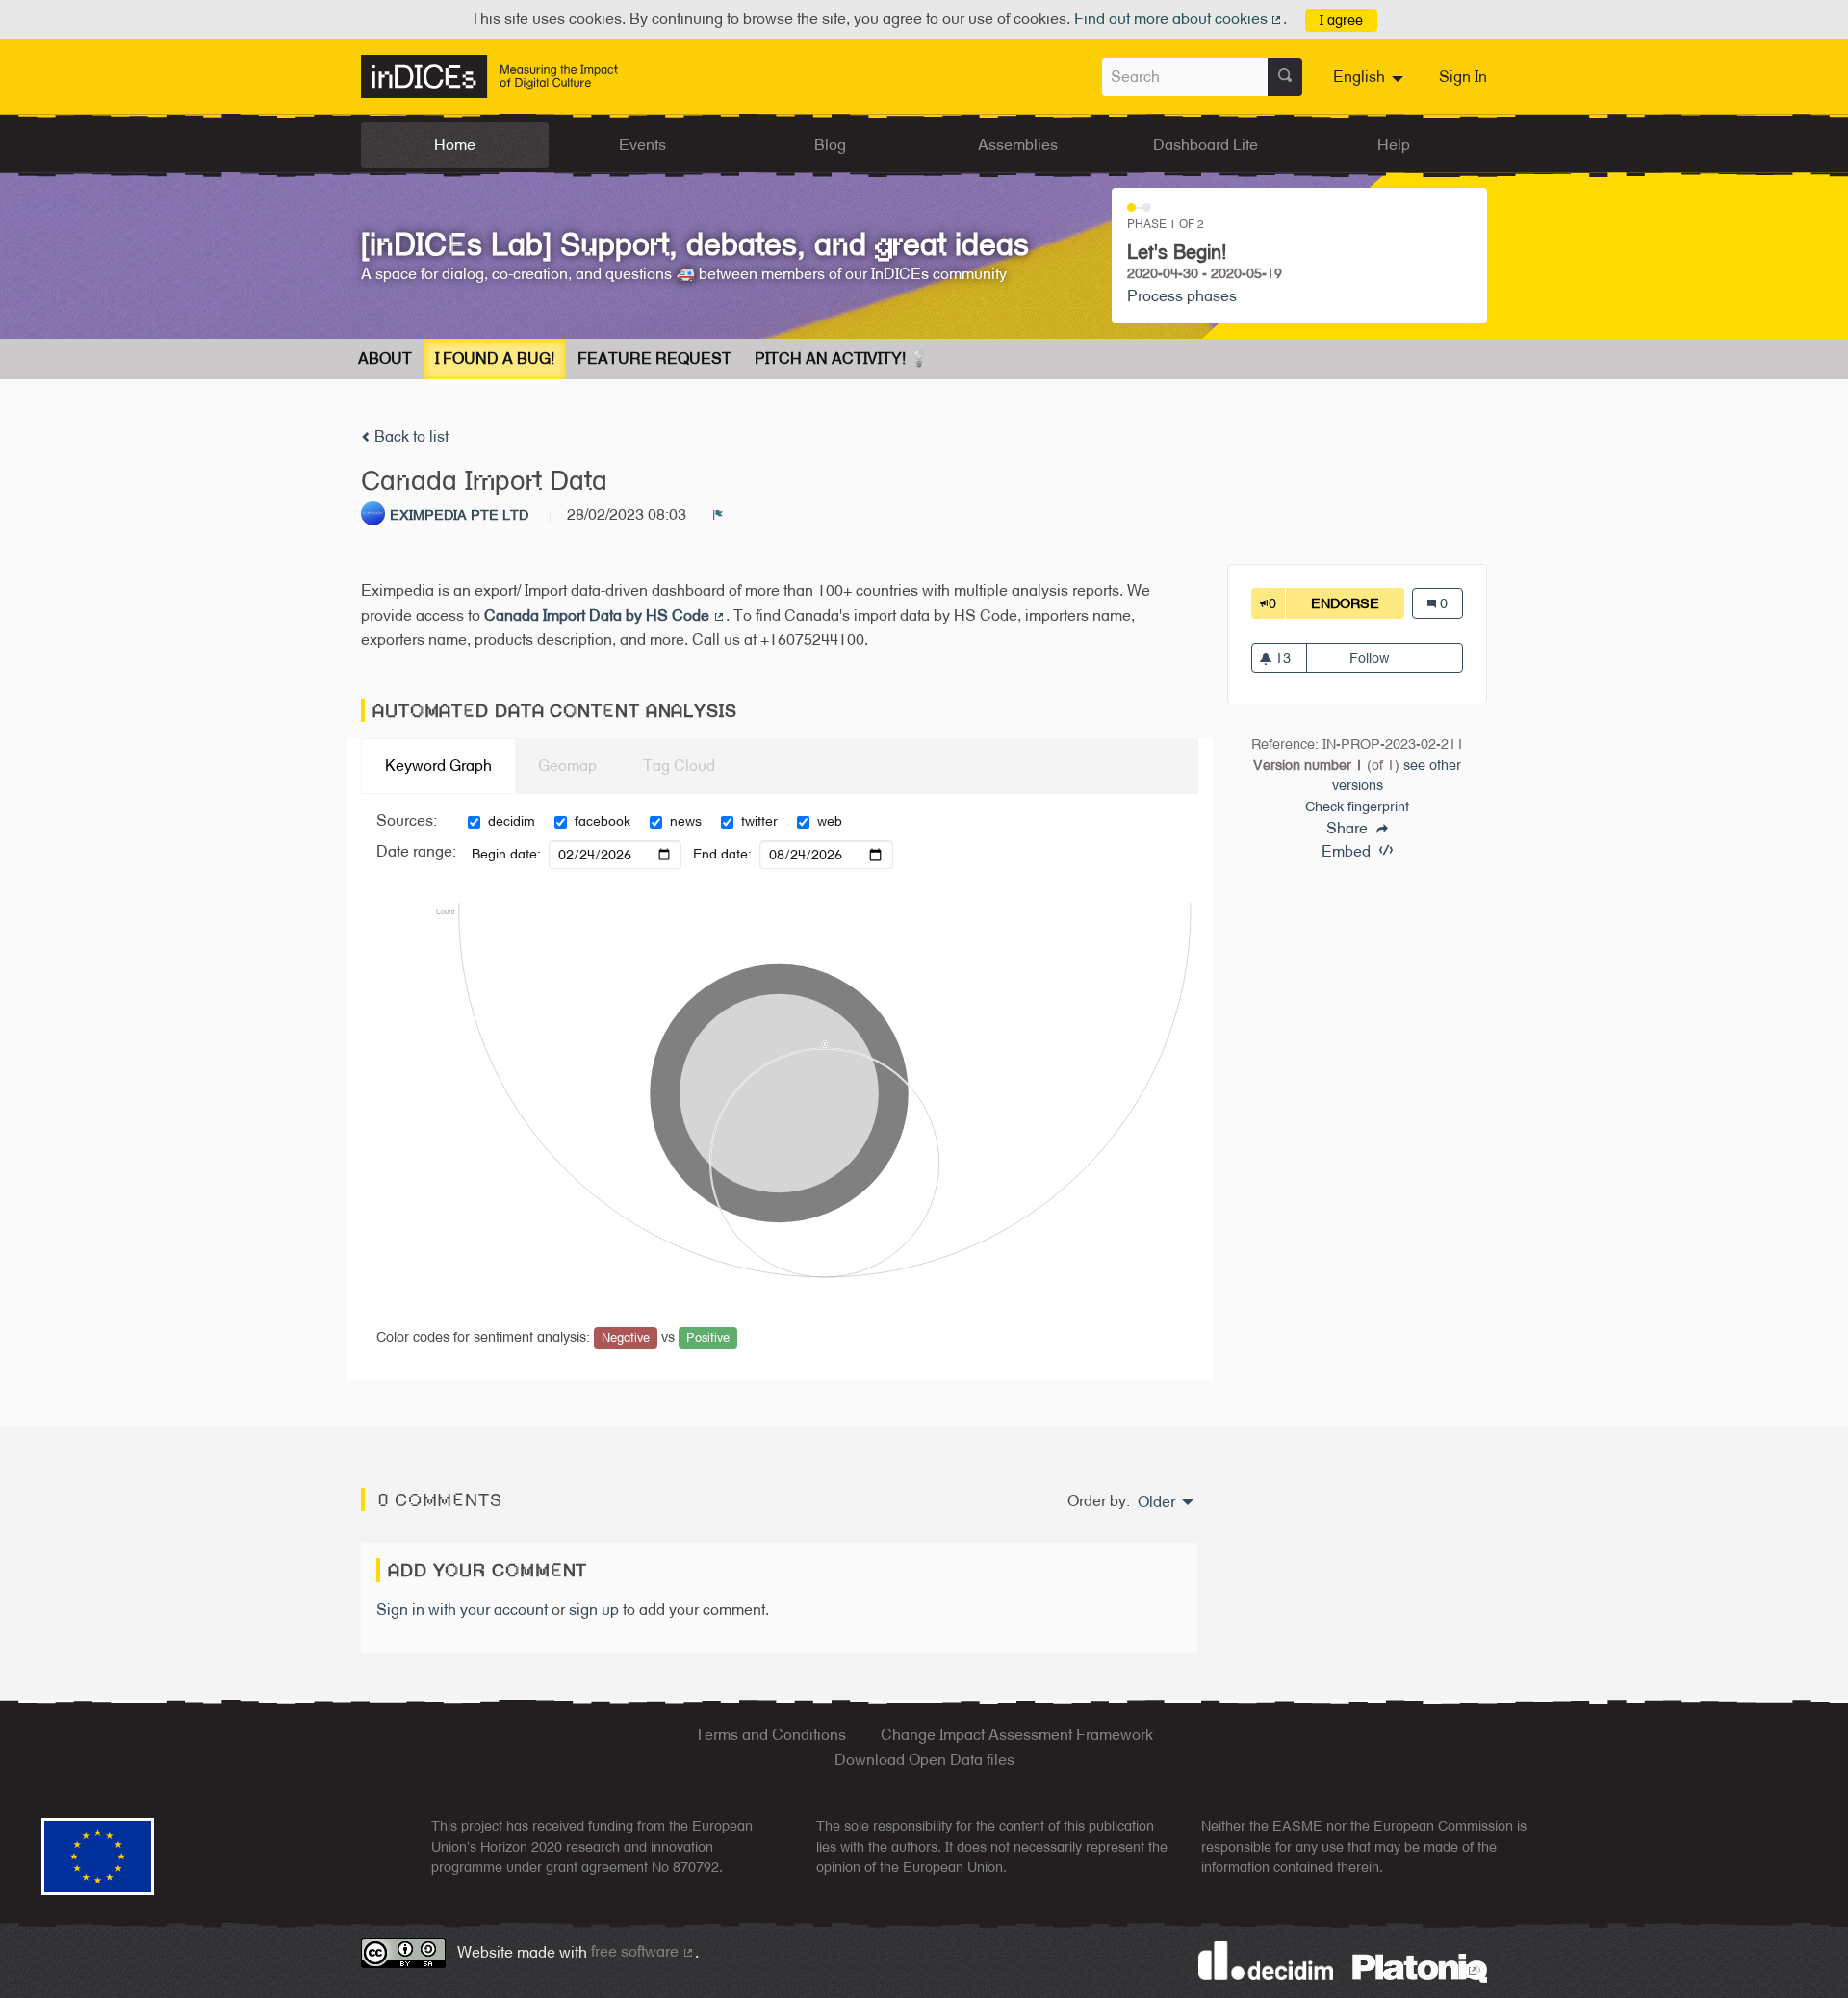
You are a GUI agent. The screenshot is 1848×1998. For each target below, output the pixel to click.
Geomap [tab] (567, 766)
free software (643, 1951)
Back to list (410, 436)
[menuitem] (1371, 77)
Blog (830, 145)
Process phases (1182, 296)
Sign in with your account (462, 1610)
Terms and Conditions (770, 1735)
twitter (759, 821)
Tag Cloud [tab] (679, 766)
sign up (594, 1610)
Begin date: (506, 854)
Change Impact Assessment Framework (1017, 1735)
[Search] (1285, 77)
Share (1349, 829)
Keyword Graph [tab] (438, 766)
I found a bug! (495, 359)
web (830, 821)
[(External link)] (1420, 1967)
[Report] (718, 515)
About (385, 359)
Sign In (1463, 77)
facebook (603, 821)
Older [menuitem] (1156, 1502)
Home (455, 145)
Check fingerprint (1357, 806)
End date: (722, 854)
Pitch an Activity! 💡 (842, 359)
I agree (1341, 20)
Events (642, 145)
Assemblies (1018, 145)
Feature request (654, 359)
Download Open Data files (924, 1760)
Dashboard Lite (1206, 145)
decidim (512, 821)
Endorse (1358, 603)
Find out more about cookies (1179, 19)
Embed (1348, 851)
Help (1394, 145)
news (686, 821)
